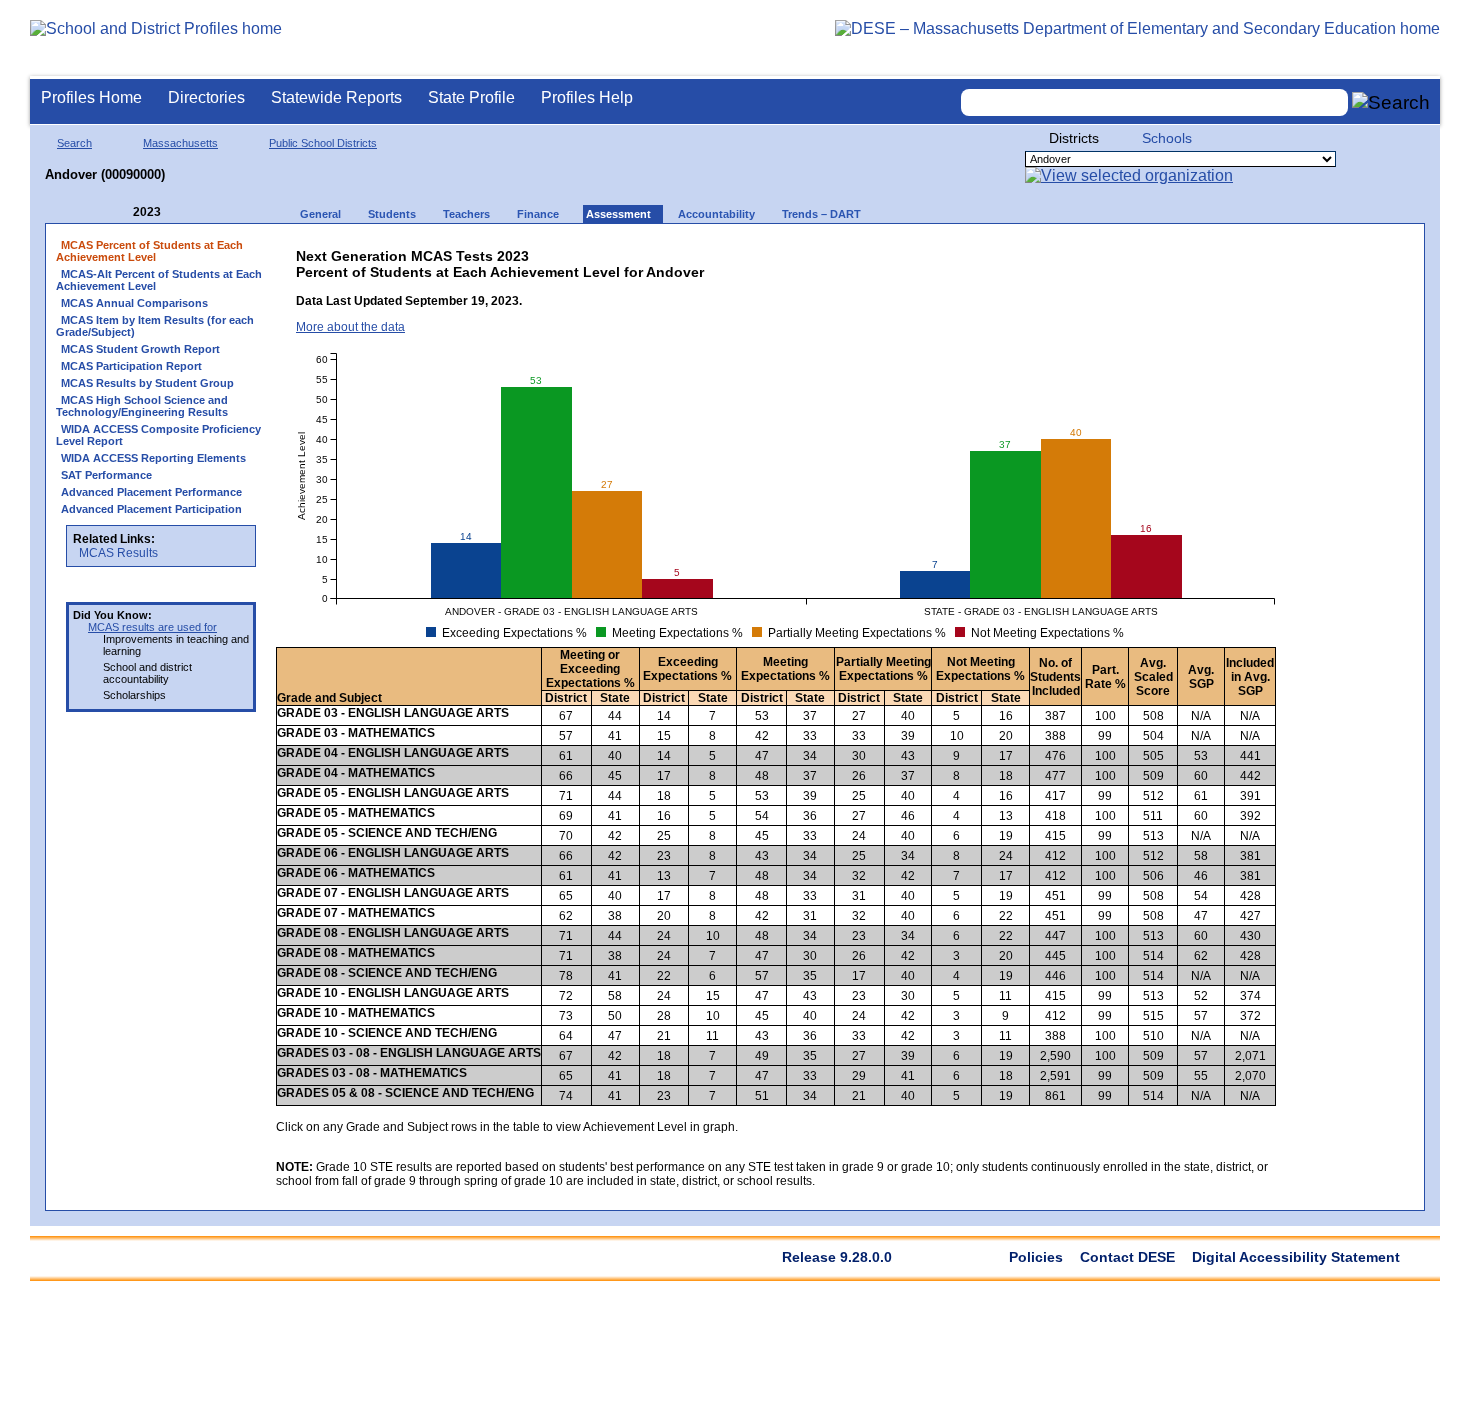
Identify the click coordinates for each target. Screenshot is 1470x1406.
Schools (1167, 138)
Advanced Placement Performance (151, 492)
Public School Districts (323, 143)
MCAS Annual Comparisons (134, 303)
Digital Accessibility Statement (1296, 1257)
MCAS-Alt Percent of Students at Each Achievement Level (159, 280)
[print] (1120, 251)
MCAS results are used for (152, 627)
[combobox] (1155, 102)
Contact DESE (1127, 1257)
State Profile (471, 97)
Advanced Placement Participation (151, 509)
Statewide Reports (336, 97)
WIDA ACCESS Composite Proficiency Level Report (158, 435)
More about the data (350, 327)
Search (74, 143)
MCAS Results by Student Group (147, 383)
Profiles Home (91, 97)
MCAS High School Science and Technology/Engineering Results (142, 406)
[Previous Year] (119, 212)
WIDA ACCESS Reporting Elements (153, 458)
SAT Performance (106, 475)
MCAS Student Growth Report (140, 349)
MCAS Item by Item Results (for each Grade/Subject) (155, 326)
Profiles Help (587, 97)
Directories (206, 97)
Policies (1036, 1257)
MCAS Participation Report (131, 366)
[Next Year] (188, 212)
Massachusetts (180, 143)
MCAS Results (118, 553)
